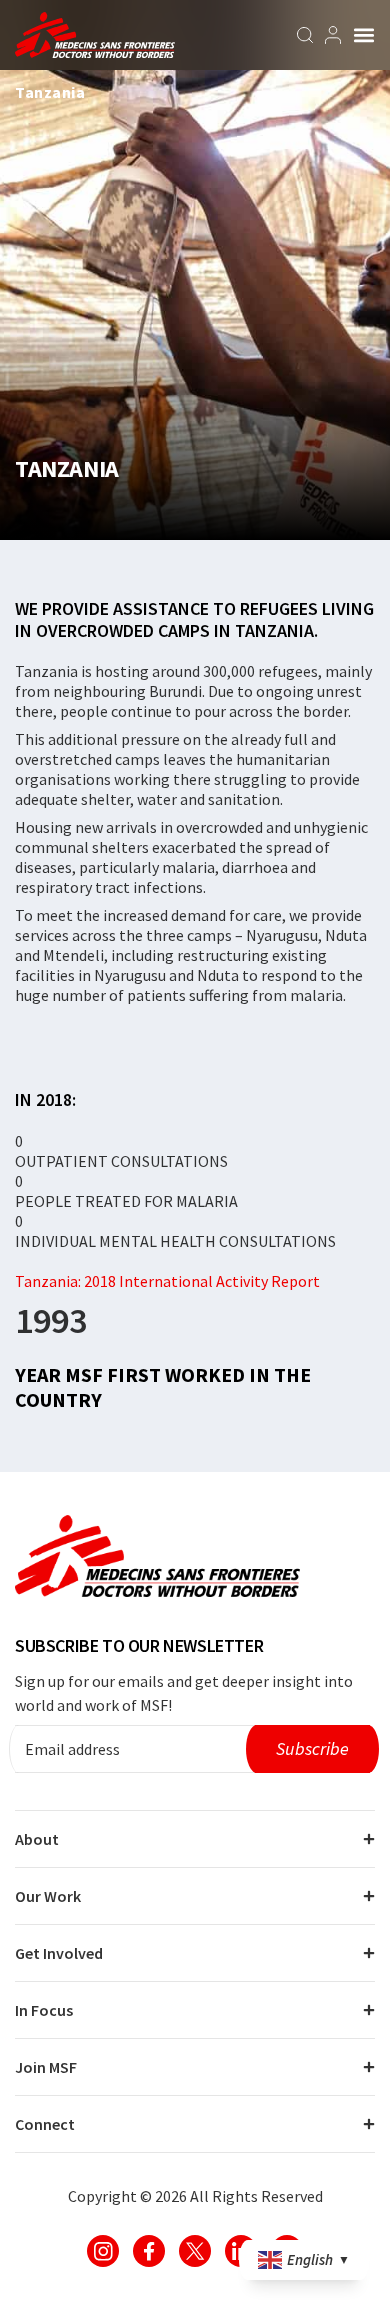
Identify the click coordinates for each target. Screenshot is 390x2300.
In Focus (44, 2010)
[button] (364, 35)
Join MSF (46, 2067)
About (37, 1839)
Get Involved (59, 1953)
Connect (45, 2124)
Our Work (48, 1896)
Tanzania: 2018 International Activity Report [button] (167, 1281)
